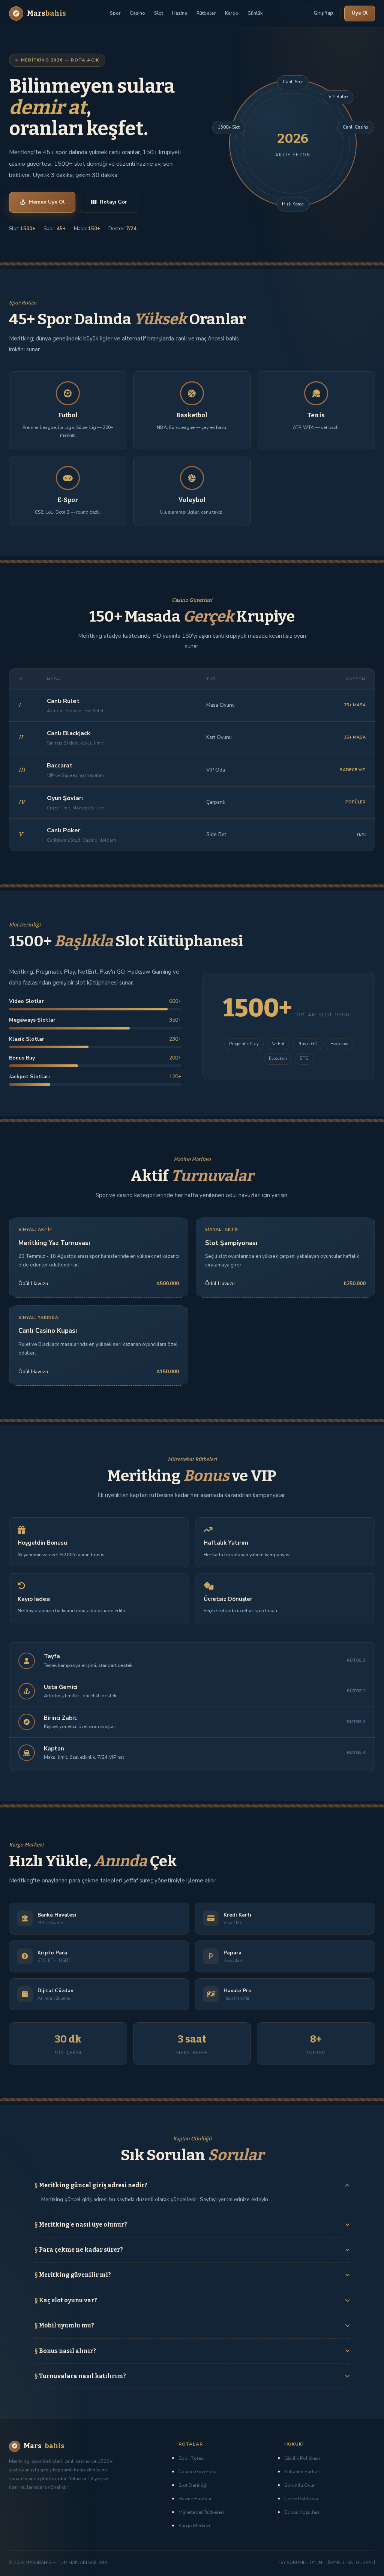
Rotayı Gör (113, 202)
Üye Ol (360, 13)
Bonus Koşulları (302, 2512)
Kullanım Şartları (302, 2472)
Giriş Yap (323, 13)
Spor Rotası (192, 2458)
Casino (137, 13)
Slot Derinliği (193, 2485)
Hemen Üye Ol (47, 202)
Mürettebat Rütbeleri (201, 2512)
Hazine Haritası (195, 2499)
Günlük (255, 13)
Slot (159, 13)
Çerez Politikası (301, 2499)
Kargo (232, 13)
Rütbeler (206, 13)
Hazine (180, 13)
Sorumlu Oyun (300, 2485)
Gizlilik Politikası (302, 2458)
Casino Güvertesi (197, 2472)
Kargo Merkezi (194, 2526)
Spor (115, 13)
